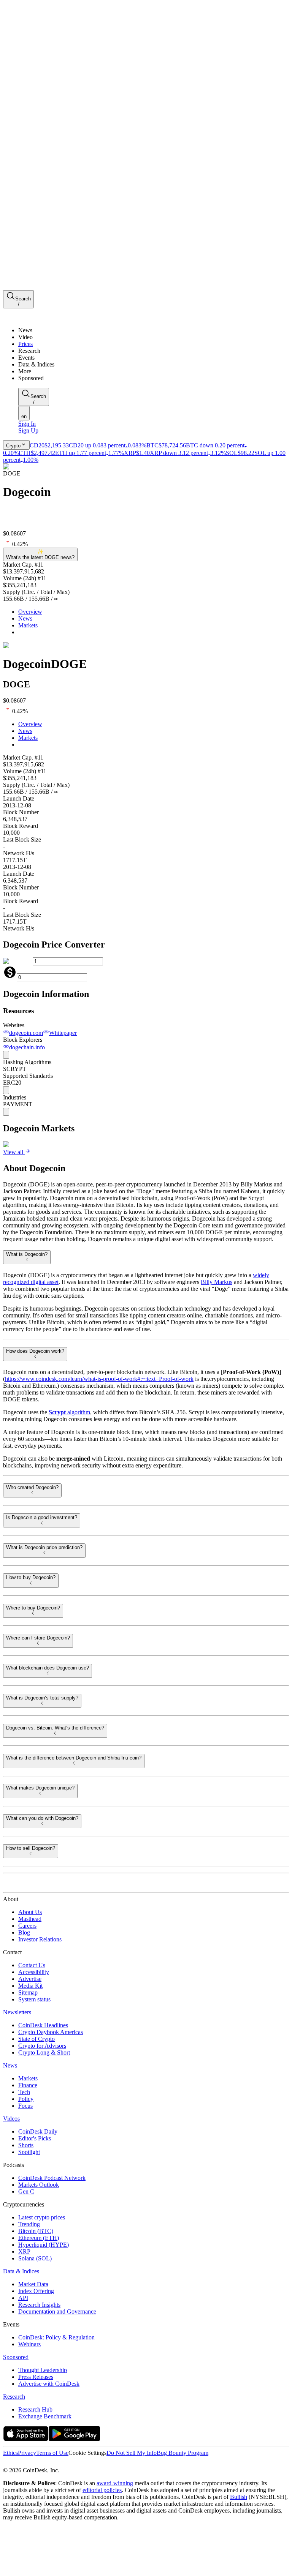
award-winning (115, 2483)
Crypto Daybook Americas (51, 2032)
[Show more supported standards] (6, 1090)
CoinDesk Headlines (43, 2025)
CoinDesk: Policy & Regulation (56, 2337)
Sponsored (16, 2357)
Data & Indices (21, 2271)
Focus (25, 2106)
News (25, 618)
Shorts (26, 2145)
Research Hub (35, 2409)
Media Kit (30, 1986)
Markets (28, 625)
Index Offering (36, 2291)
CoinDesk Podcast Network (52, 2178)
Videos (11, 2119)
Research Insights (39, 2305)
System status (34, 1999)
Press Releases (36, 2377)
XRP (24, 2251)
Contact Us (32, 1965)
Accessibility (34, 1972)
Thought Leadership (43, 2370)
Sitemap (28, 1992)
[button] (154, 371)
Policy (26, 2099)
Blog (24, 1932)
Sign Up (28, 430)
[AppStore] (26, 2439)
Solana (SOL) (35, 2258)
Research (14, 2397)
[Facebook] (14, 2463)
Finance (28, 2085)
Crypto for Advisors (42, 2046)
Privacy (27, 2453)
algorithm (69, 1412)
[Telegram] (75, 2463)
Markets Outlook (39, 2185)
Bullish (239, 2497)
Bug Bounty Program (182, 2453)
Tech (24, 2092)
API (23, 2298)
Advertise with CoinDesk (49, 2384)
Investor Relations (40, 1939)
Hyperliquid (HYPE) (44, 2245)
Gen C (26, 2191)
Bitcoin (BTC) (36, 2231)
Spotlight (29, 2152)
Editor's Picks (35, 2138)
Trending (29, 2224)
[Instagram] (39, 2463)
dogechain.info (27, 1047)
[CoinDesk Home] (32, 317)
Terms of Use (52, 2453)
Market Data (33, 2284)
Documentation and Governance (57, 2311)
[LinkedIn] (23, 2463)
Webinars (29, 2344)
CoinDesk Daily (38, 2131)
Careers (27, 1926)
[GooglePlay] (74, 2439)
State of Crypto (36, 2039)
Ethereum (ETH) (39, 2238)
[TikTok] (56, 2463)
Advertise (30, 1979)
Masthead (30, 1919)
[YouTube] (47, 2463)
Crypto (13, 446)
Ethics (10, 2453)
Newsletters (17, 2012)
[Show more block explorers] (6, 1055)
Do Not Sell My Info (132, 2453)
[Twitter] (6, 2463)
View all (13, 1152)
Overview (30, 612)
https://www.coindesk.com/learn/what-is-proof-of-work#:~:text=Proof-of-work (99, 1379)
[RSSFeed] (32, 2463)
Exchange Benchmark (45, 2416)
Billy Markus (217, 1282)
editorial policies (102, 2490)
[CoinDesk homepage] (32, 1885)
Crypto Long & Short (44, 2052)
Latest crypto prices (42, 2217)
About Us (30, 1912)
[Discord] (65, 2463)
